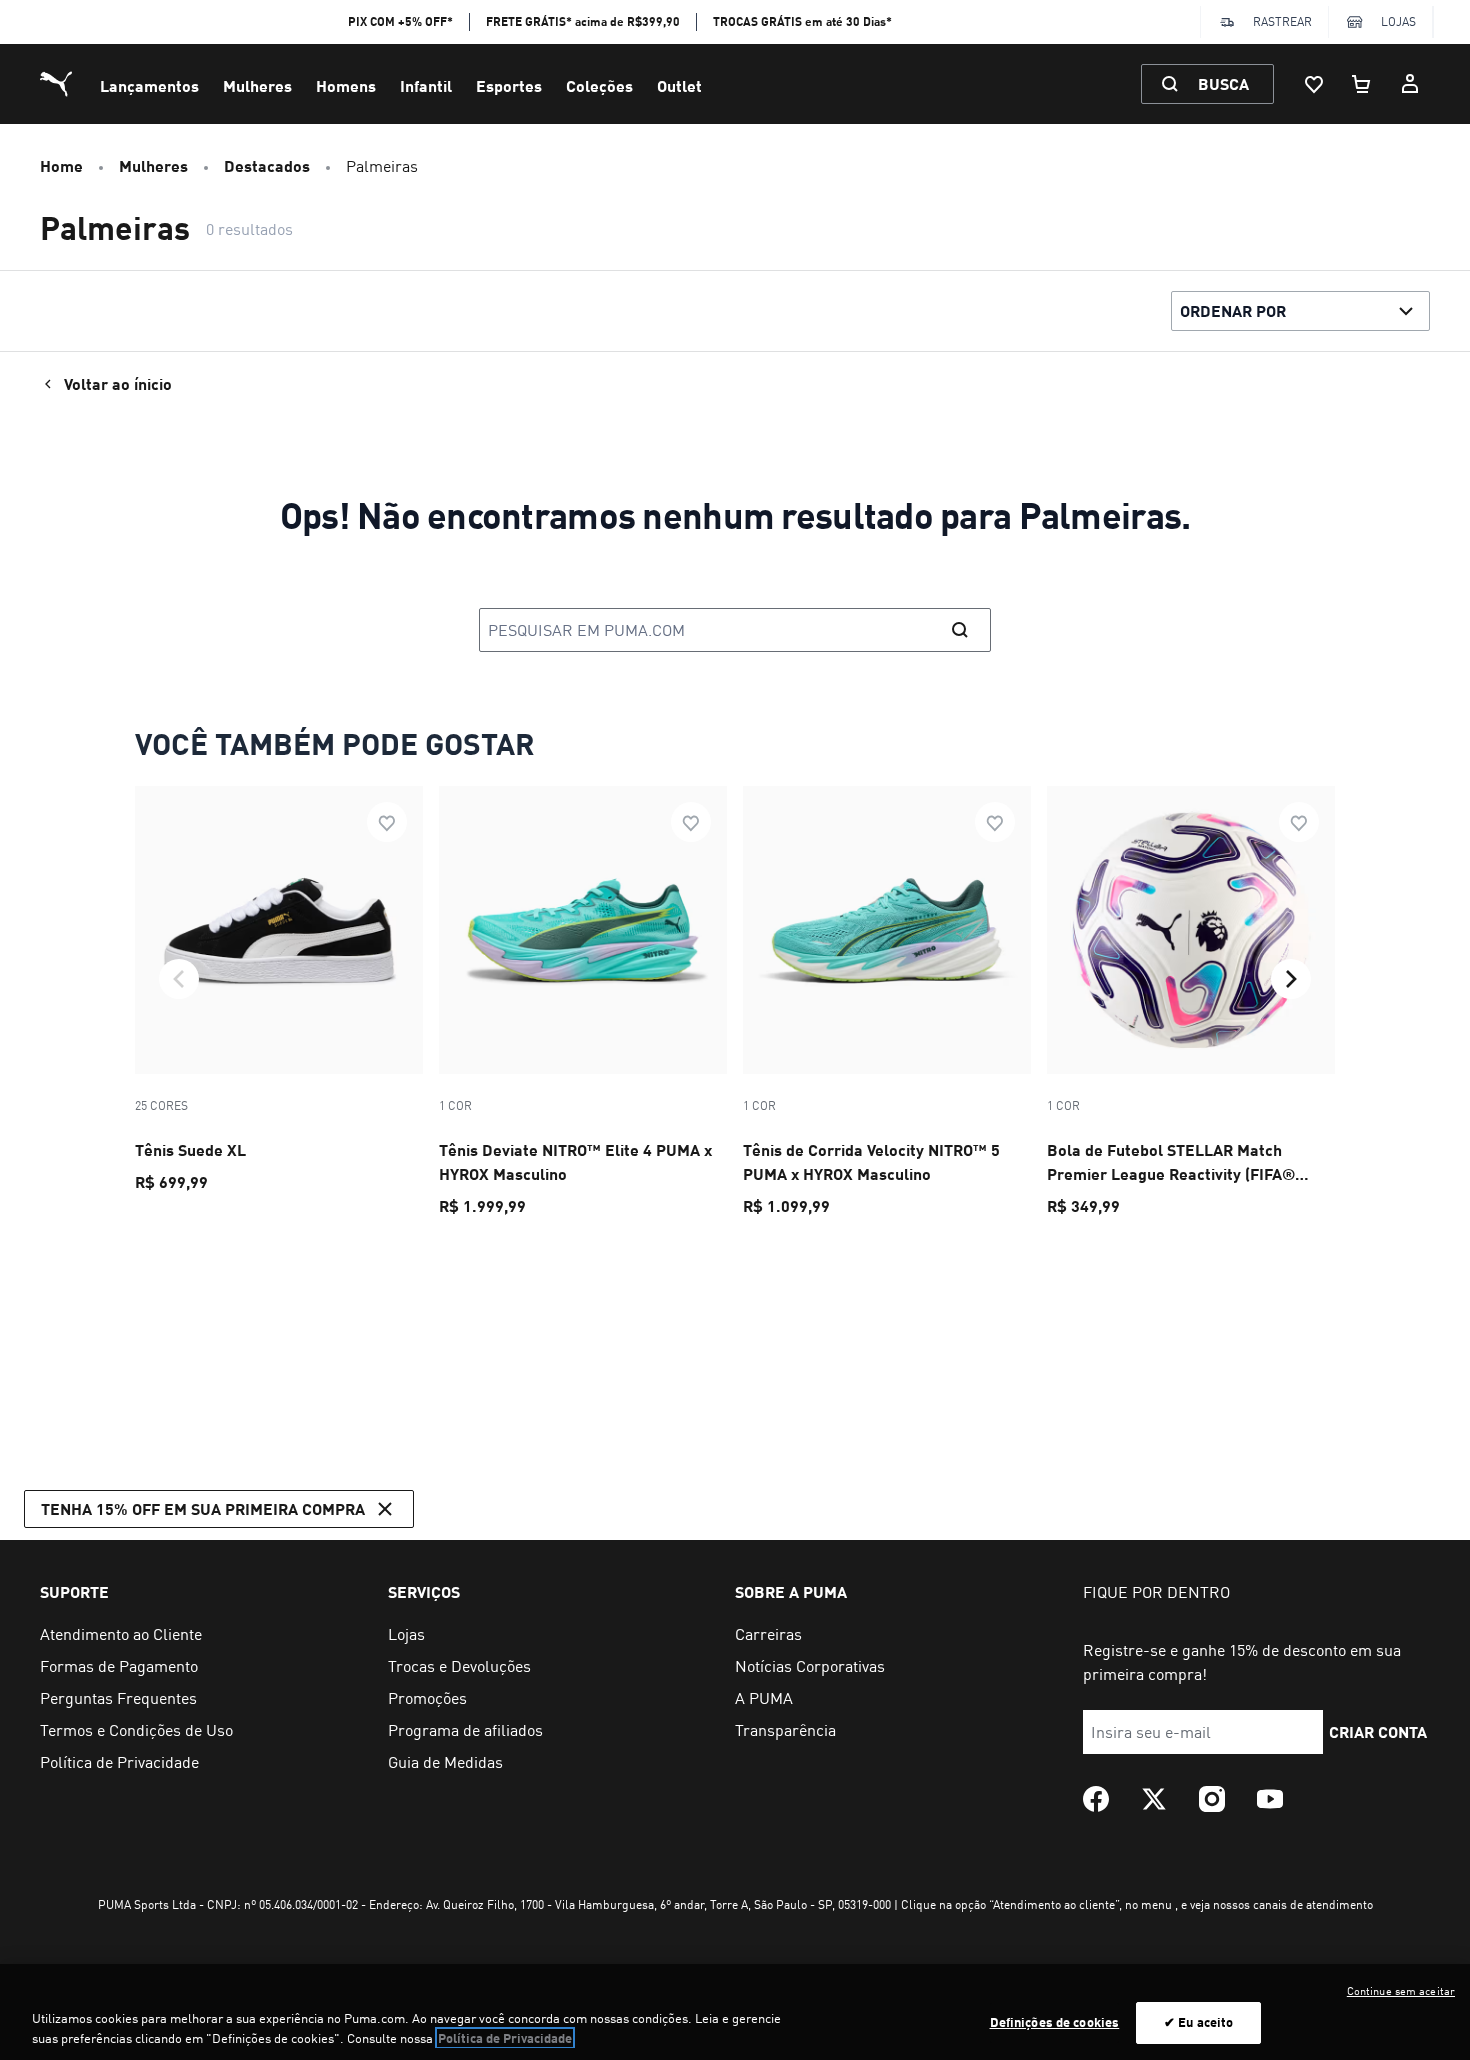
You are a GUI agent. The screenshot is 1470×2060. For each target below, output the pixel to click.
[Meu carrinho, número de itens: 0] (1362, 84)
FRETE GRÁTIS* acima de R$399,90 (583, 21)
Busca (1223, 83)
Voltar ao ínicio (118, 383)
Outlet (679, 85)
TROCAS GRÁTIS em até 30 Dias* (802, 21)
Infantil (426, 85)
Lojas (1398, 21)
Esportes (509, 85)
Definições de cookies (1055, 2022)
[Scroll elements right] (1291, 979)
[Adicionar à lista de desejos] (387, 822)
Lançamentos (149, 85)
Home (61, 165)
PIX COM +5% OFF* (400, 21)
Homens (346, 85)
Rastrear (1282, 21)
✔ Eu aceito (1198, 2022)
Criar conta (1378, 1731)
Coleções (599, 85)
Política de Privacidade (505, 2038)
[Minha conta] (1410, 84)
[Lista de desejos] (1314, 84)
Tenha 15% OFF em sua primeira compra (203, 1508)
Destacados (267, 165)
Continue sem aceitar (1401, 1991)
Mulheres (257, 85)
